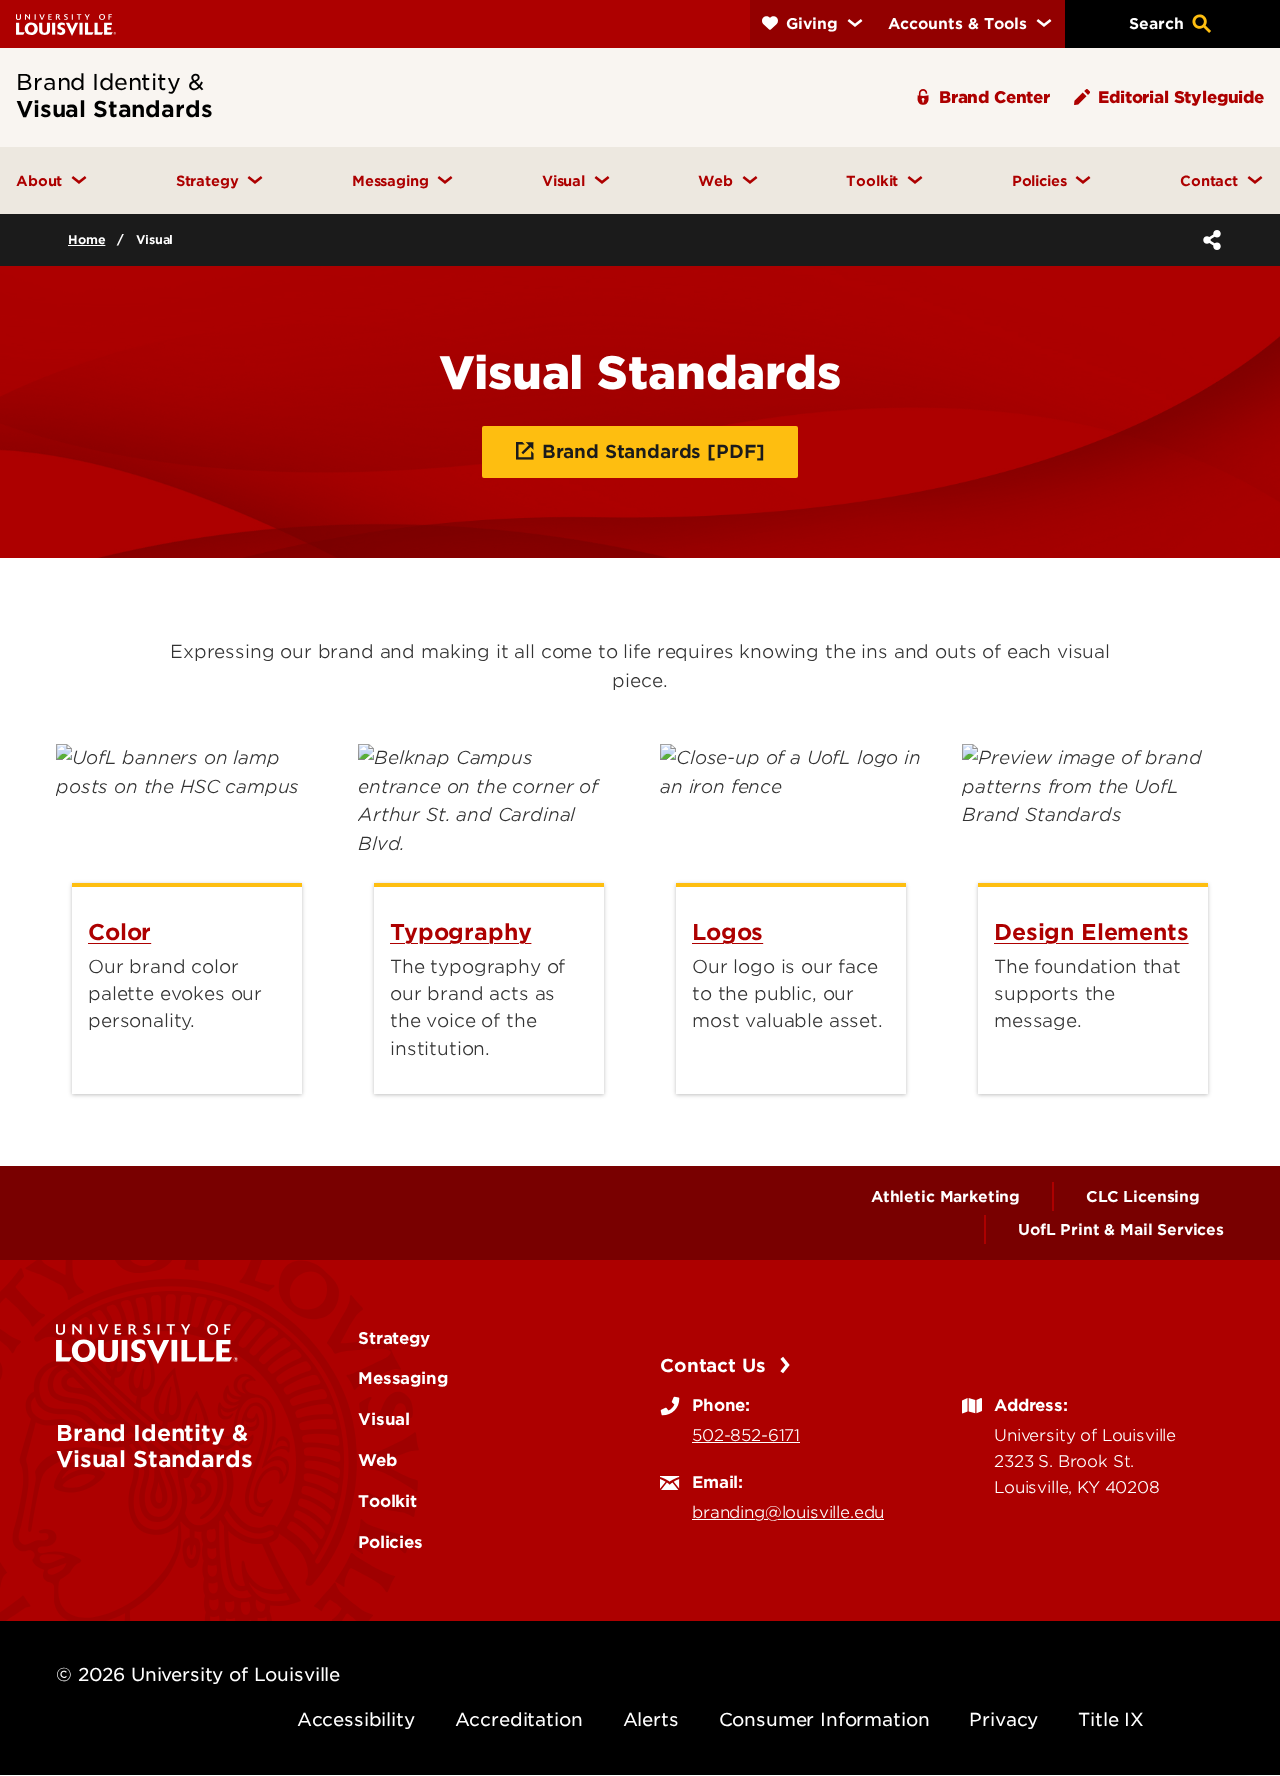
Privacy (1003, 1719)
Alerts (651, 1719)
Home (86, 239)
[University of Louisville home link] (66, 23)
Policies (390, 1542)
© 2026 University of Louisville (198, 1674)
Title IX (1111, 1719)
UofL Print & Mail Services (1121, 1230)
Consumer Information (824, 1719)
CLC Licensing (1143, 1197)
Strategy (394, 1338)
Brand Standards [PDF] (653, 451)
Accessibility (356, 1719)
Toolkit (387, 1501)
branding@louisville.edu (788, 1512)
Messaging (403, 1378)
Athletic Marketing (945, 1197)
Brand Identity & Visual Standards (154, 1446)
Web (377, 1460)
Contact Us (715, 1365)
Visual (384, 1419)
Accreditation (519, 1719)
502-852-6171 (746, 1435)
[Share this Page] (1208, 240)
